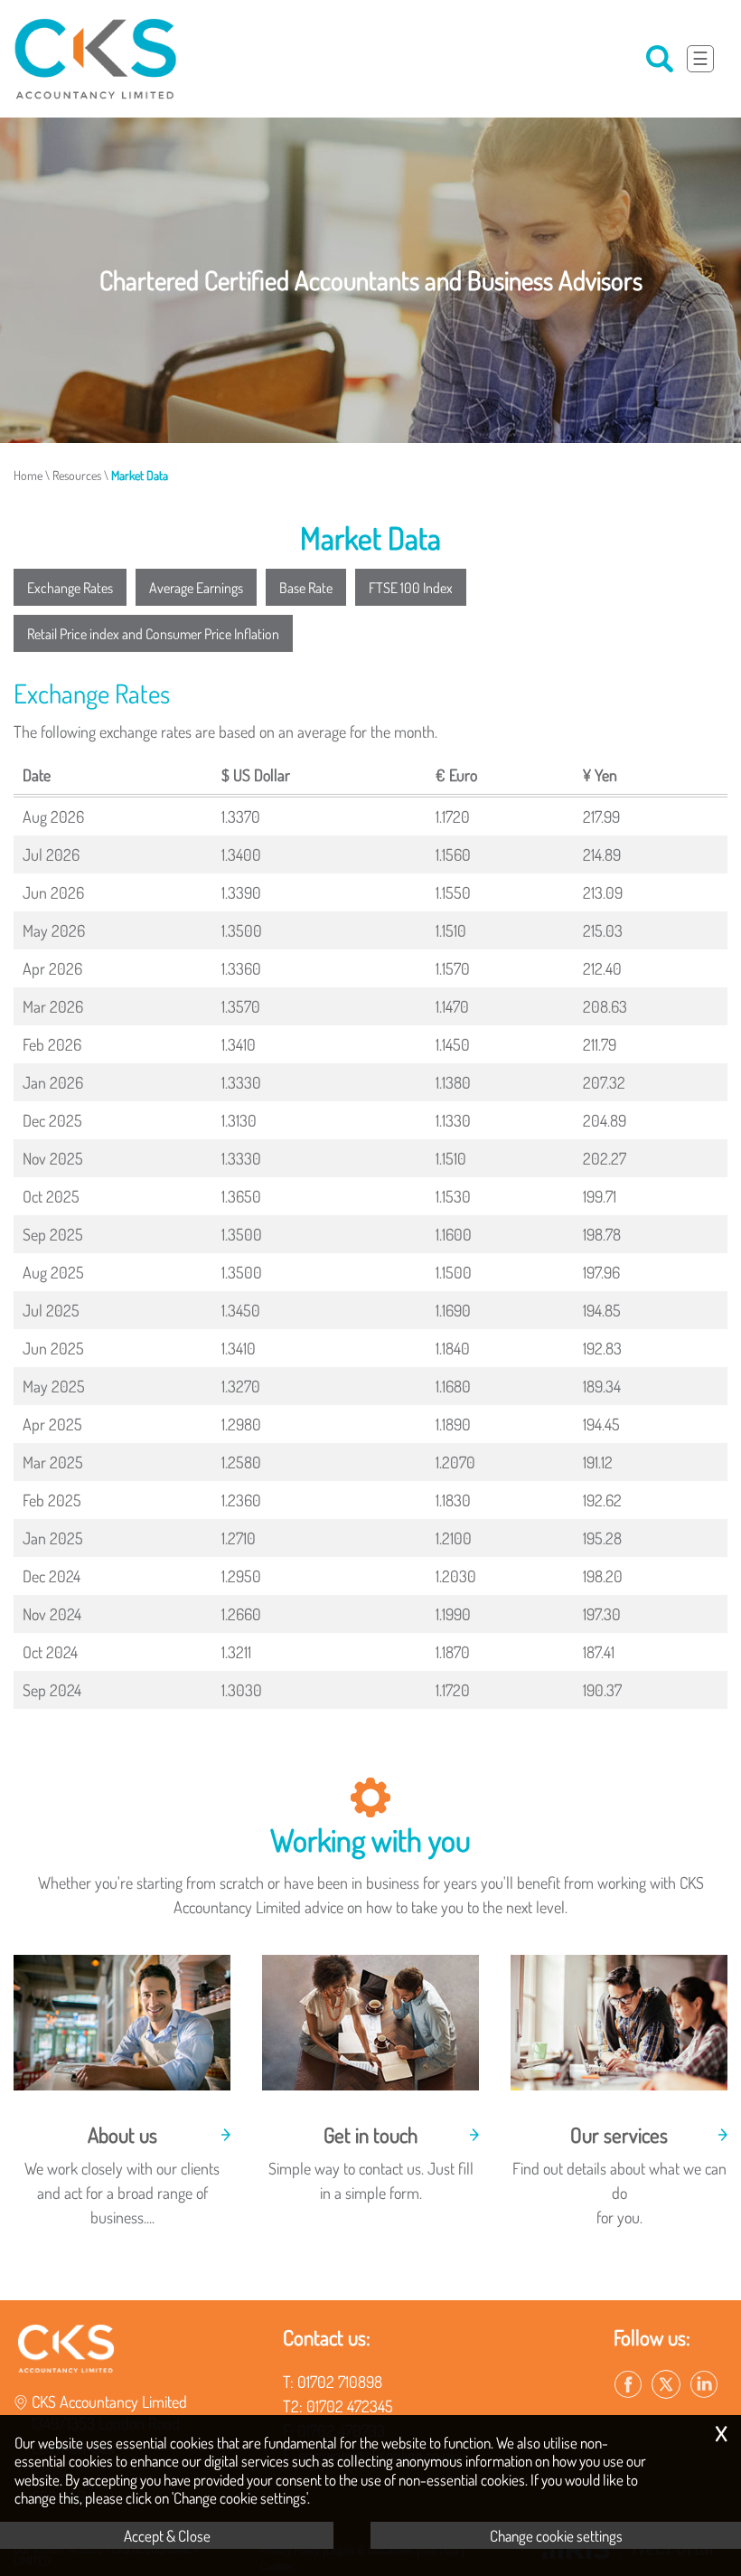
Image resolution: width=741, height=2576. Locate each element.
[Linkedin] (704, 2385)
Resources (77, 475)
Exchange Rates (70, 587)
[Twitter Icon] (666, 2385)
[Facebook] (628, 2385)
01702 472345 (350, 2406)
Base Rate (306, 587)
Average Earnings (196, 587)
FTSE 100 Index (411, 587)
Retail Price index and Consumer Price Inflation (153, 633)
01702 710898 (340, 2382)
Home (28, 475)
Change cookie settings (556, 2535)
